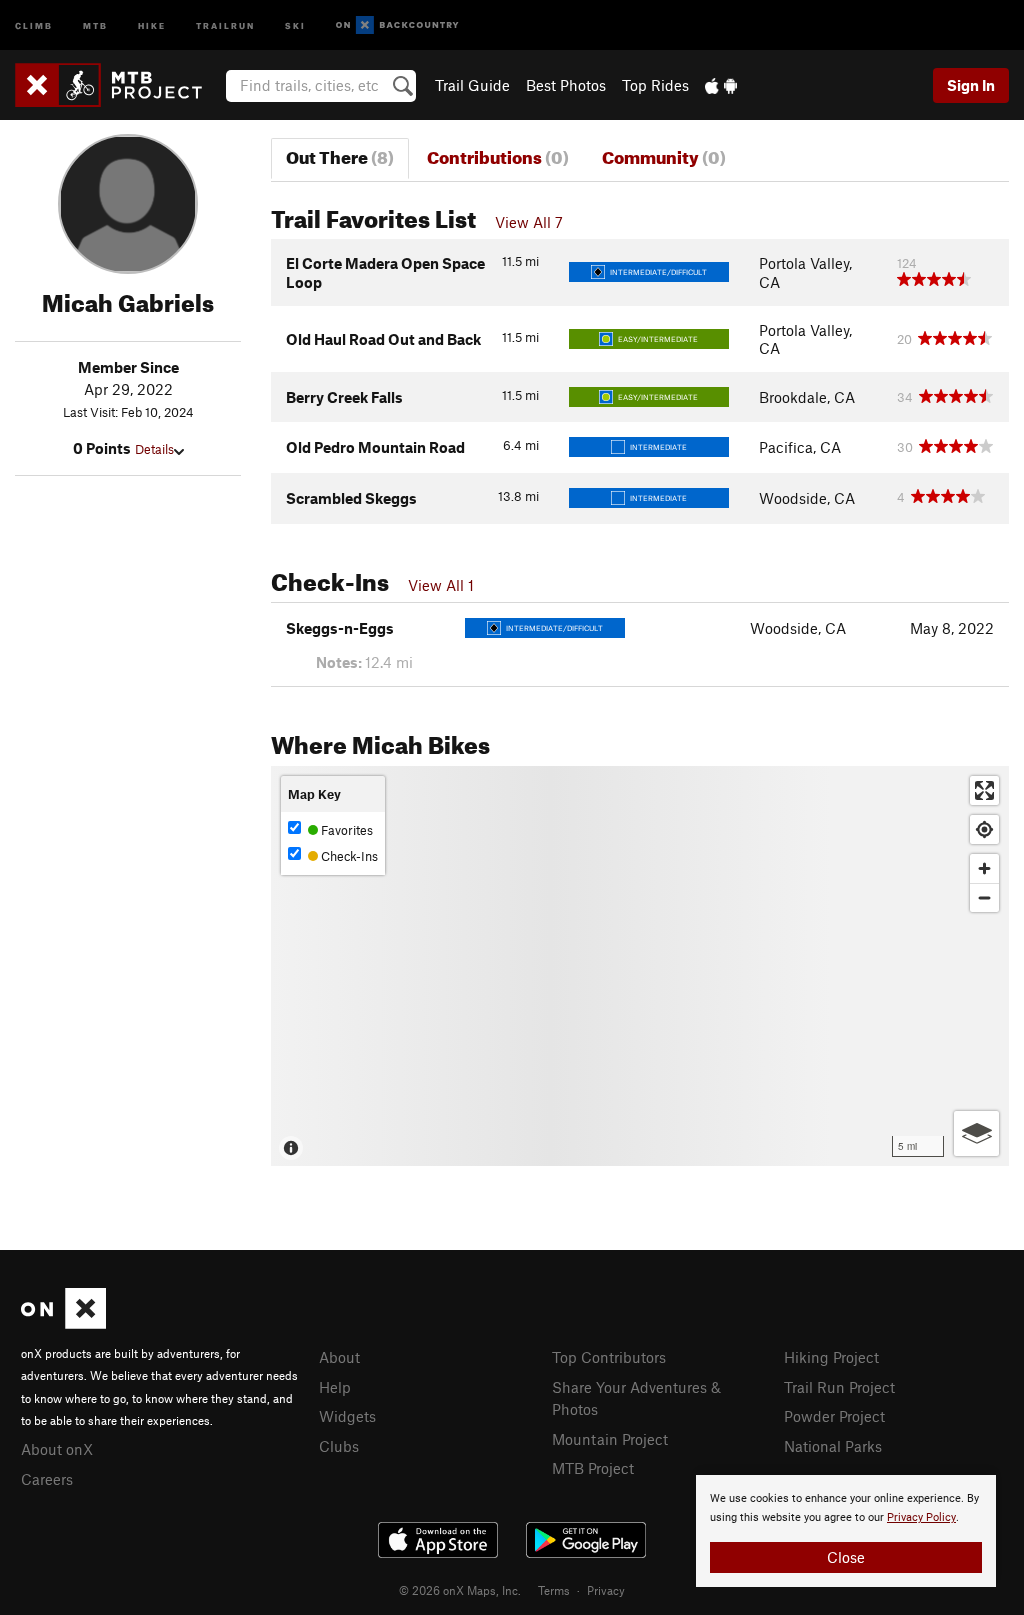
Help (335, 1387)
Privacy (606, 1590)
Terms (554, 1590)
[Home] (118, 85)
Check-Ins (348, 856)
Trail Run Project (839, 1387)
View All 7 (529, 222)
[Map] (640, 966)
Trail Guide (472, 85)
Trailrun (225, 24)
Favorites (345, 830)
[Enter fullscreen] (984, 790)
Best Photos (566, 85)
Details (154, 449)
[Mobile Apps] (721, 85)
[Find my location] (984, 829)
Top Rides (655, 85)
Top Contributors (609, 1357)
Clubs (339, 1446)
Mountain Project (610, 1439)
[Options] (976, 1133)
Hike (152, 24)
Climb (34, 24)
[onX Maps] (63, 1323)
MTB (95, 24)
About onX (57, 1449)
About (339, 1357)
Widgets (347, 1416)
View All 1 (441, 585)
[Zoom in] (984, 868)
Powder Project (834, 1416)
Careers (47, 1479)
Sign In (971, 85)
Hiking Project (831, 1357)
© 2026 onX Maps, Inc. (460, 1590)
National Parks (833, 1446)
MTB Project (593, 1468)
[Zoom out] (984, 897)
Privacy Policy (921, 1517)
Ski (295, 24)
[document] (846, 1531)
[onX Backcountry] (397, 25)
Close (846, 1557)
